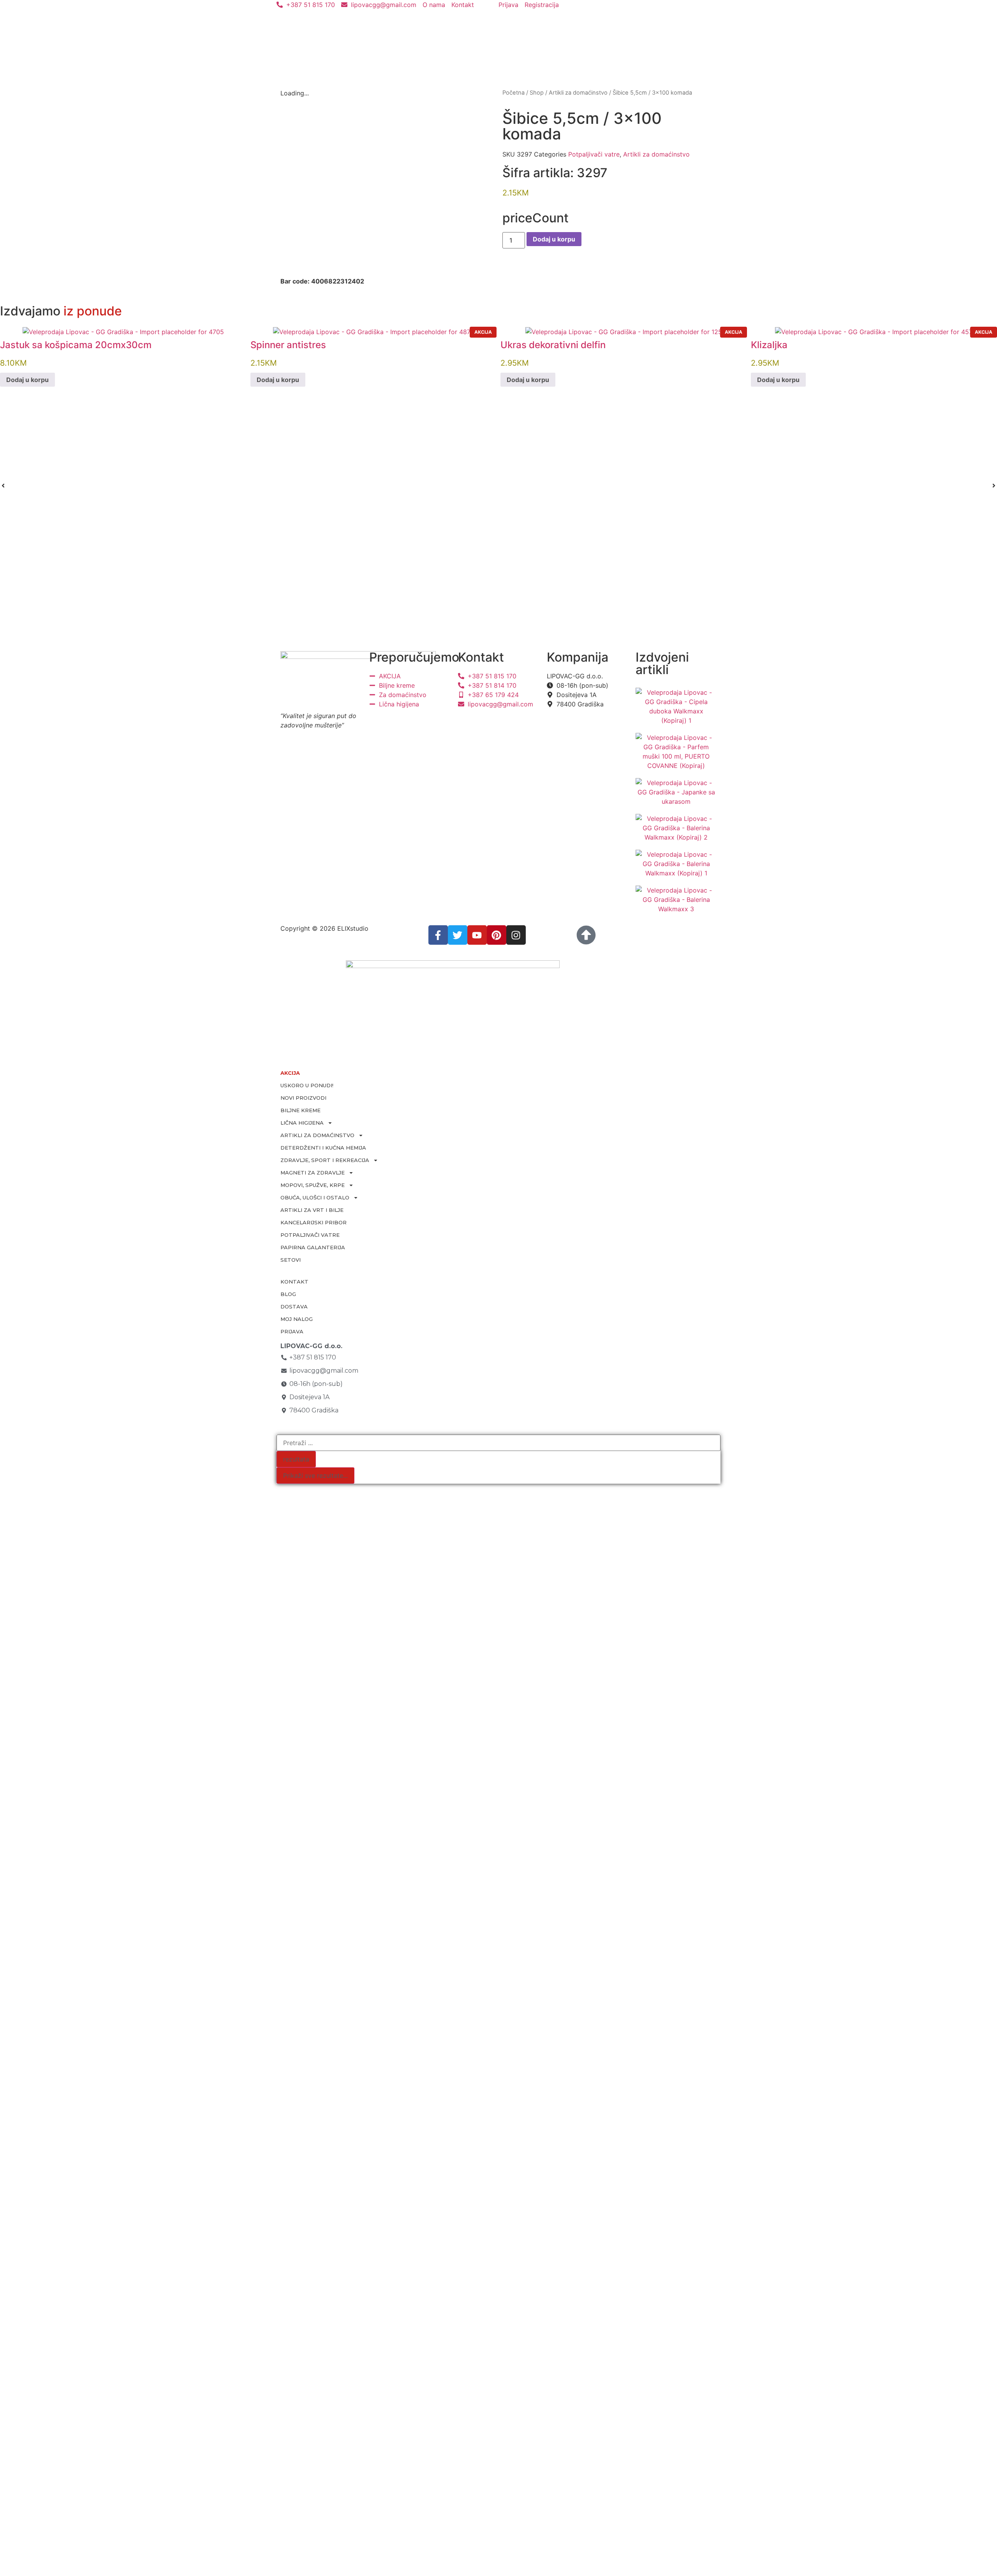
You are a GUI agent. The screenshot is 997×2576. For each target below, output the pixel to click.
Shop (537, 93)
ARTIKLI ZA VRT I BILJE (312, 1210)
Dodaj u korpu (554, 239)
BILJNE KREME (300, 1110)
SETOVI (291, 1260)
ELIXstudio (353, 928)
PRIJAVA (292, 1331)
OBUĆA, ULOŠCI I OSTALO (315, 1197)
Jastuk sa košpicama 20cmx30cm (76, 345)
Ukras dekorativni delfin (553, 345)
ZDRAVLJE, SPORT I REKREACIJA (325, 1160)
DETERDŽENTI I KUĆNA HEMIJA (323, 1148)
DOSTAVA (294, 1306)
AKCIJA (290, 1073)
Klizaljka (769, 345)
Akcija (483, 332)
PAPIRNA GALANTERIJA (313, 1247)
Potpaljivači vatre (594, 154)
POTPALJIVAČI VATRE (310, 1235)
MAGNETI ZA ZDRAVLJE (313, 1173)
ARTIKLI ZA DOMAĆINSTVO (317, 1135)
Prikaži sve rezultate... (315, 1476)
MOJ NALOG (297, 1319)
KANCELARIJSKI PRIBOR (314, 1222)
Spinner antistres (288, 345)
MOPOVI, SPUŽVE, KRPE (313, 1185)
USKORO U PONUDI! (307, 1085)
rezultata (296, 1459)
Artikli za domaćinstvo (578, 93)
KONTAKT (294, 1282)
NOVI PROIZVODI (303, 1098)
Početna (513, 93)
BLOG (288, 1294)
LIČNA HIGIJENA (302, 1123)
